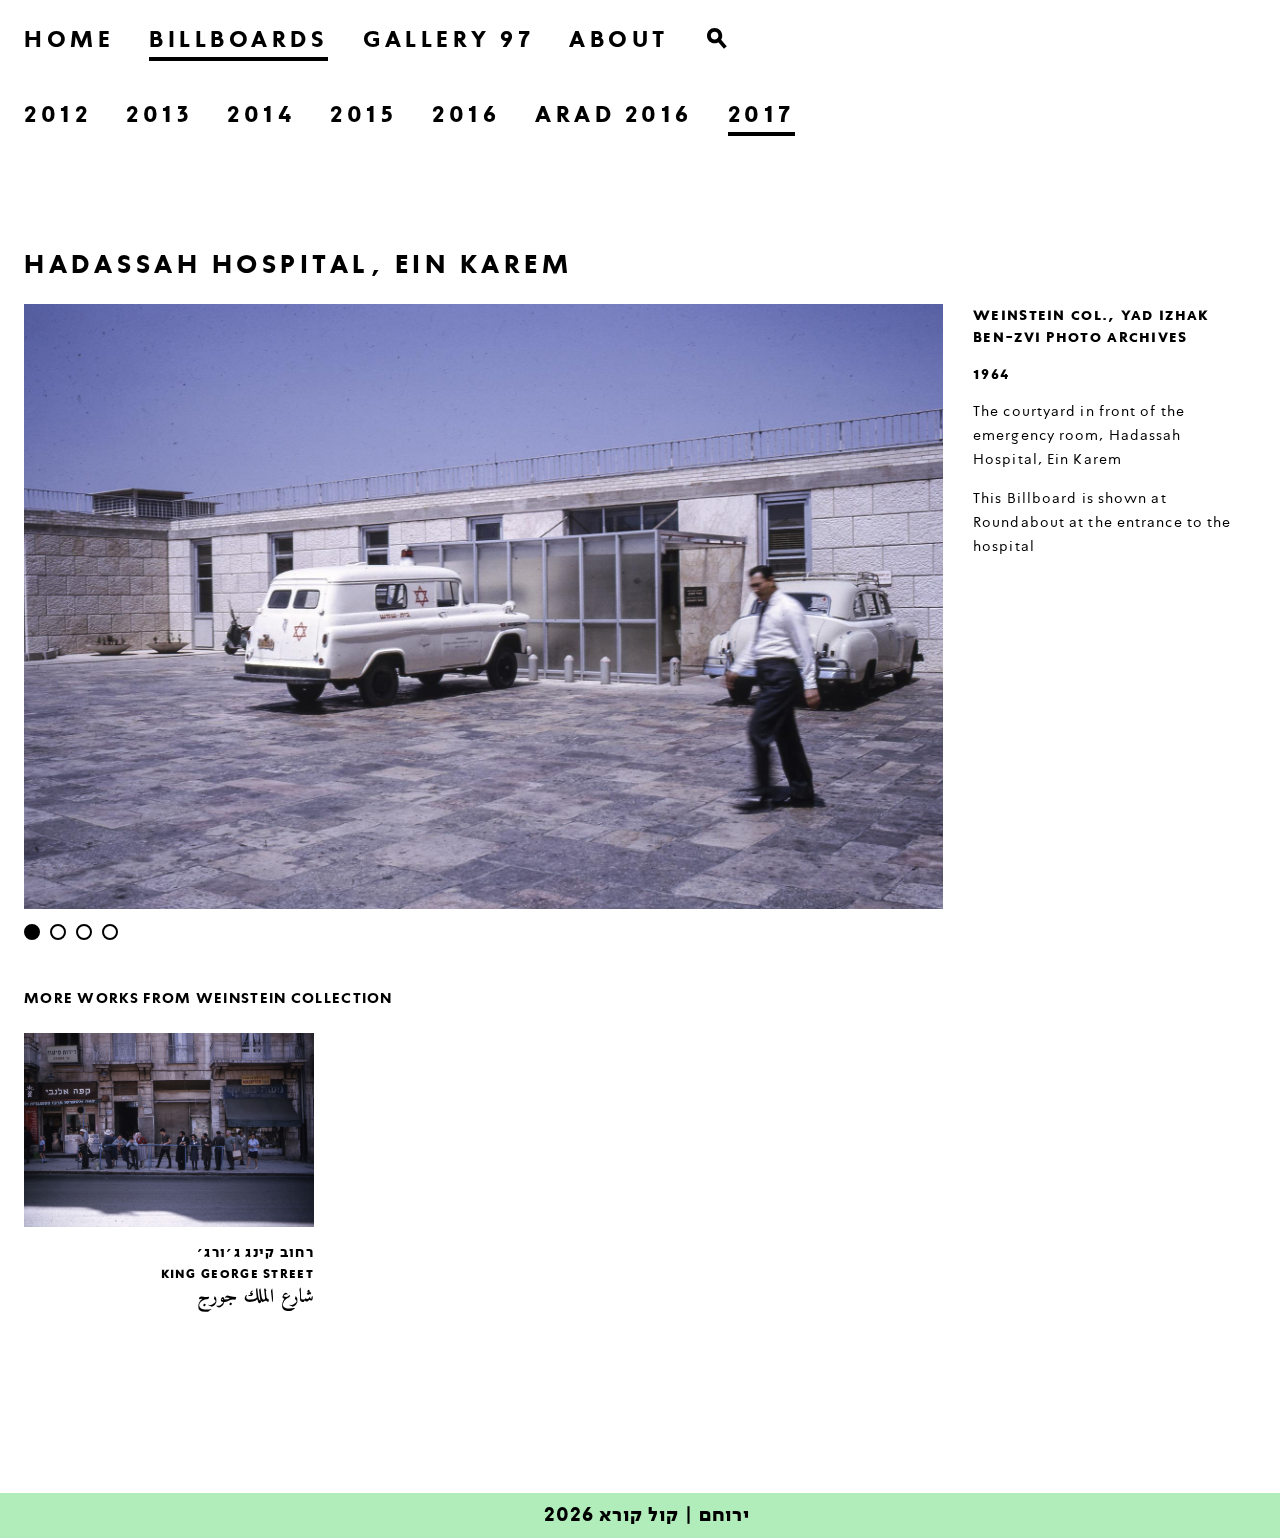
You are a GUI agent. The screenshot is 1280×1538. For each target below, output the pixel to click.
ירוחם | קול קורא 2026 (647, 1516)
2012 (57, 115)
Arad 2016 (614, 115)
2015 (363, 115)
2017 (761, 115)
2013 (159, 115)
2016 (466, 115)
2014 (261, 115)
